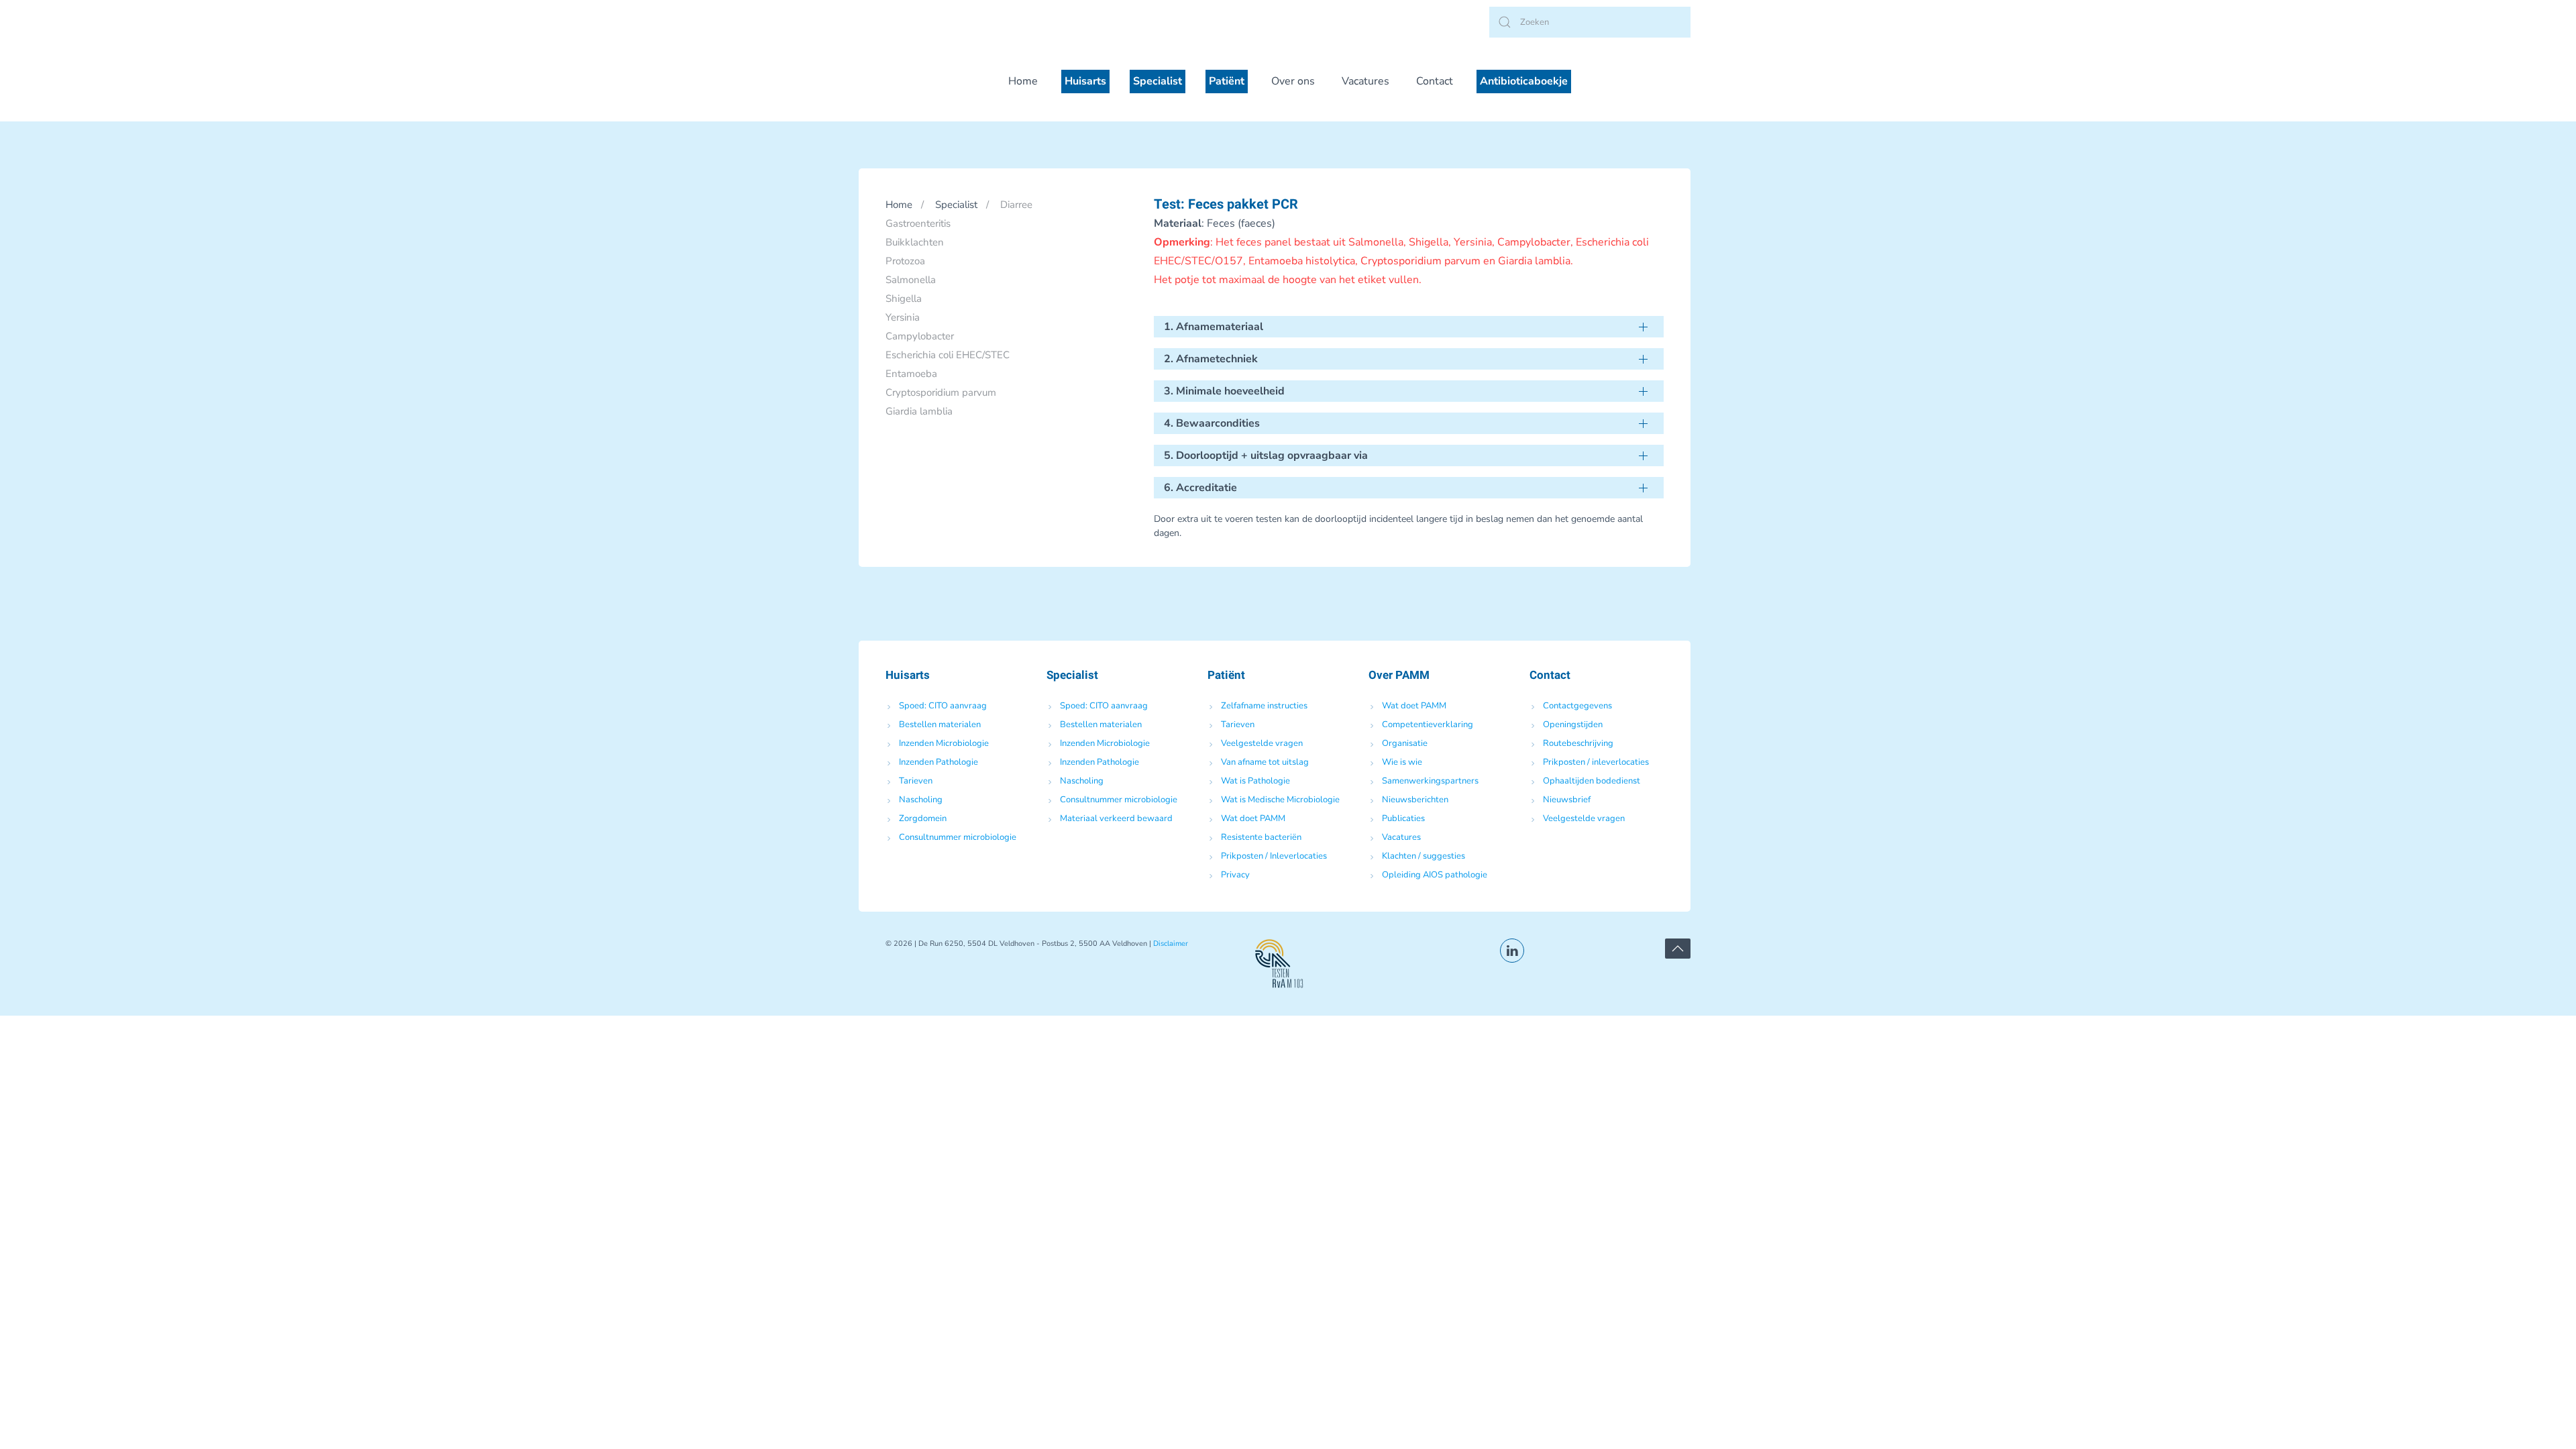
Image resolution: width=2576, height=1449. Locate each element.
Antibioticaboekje (1524, 81)
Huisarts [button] (1085, 81)
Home (1023, 81)
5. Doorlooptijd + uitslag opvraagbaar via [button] (1266, 455)
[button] (1678, 949)
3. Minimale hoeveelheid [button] (1224, 391)
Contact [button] (1435, 81)
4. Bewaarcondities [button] (1212, 423)
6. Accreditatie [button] (1200, 488)
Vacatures (1365, 81)
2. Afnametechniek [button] (1211, 359)
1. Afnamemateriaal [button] (1214, 327)
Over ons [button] (1293, 81)
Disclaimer (1171, 944)
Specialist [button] (1158, 81)
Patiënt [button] (1227, 81)
